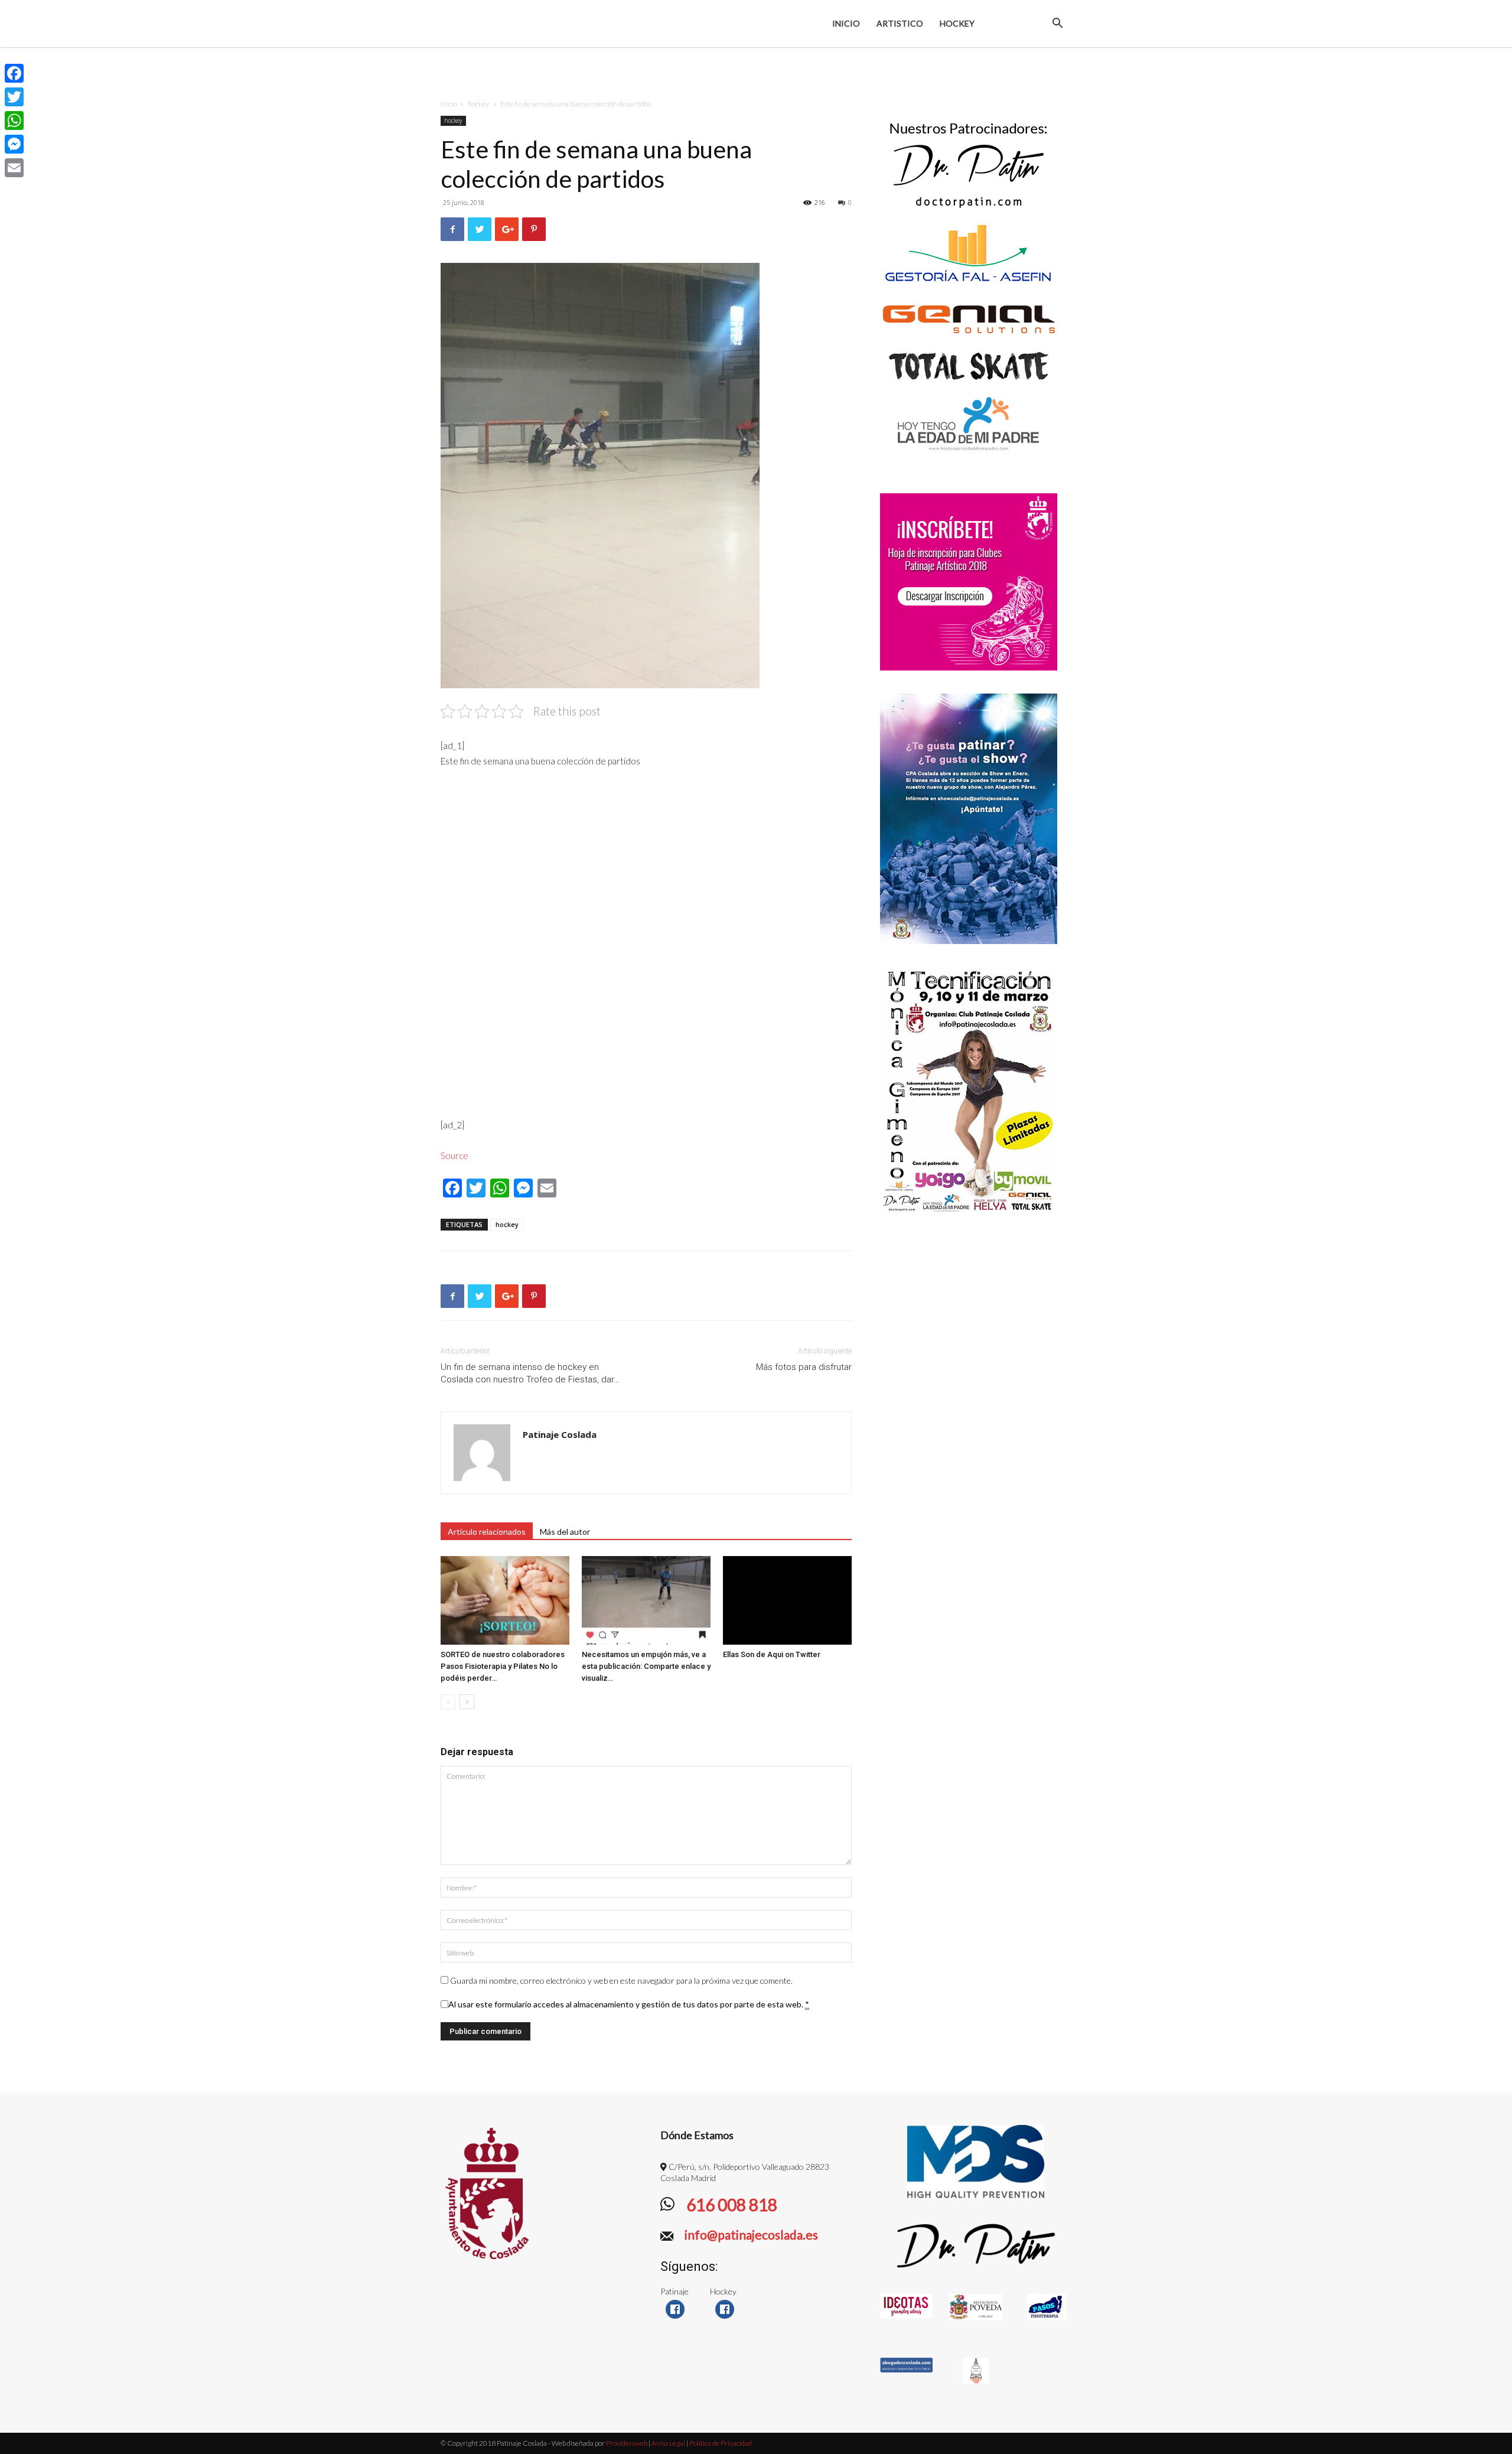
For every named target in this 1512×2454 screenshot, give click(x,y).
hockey (478, 104)
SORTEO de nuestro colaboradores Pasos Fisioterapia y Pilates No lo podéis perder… (503, 1666)
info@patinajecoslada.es (750, 2235)
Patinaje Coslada (560, 1434)
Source (454, 1156)
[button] (1057, 25)
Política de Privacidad (721, 2443)
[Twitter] (14, 97)
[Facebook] (14, 73)
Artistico (900, 23)
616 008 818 (730, 2205)
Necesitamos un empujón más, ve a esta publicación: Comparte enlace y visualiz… (646, 1666)
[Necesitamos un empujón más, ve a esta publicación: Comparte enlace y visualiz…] (646, 1600)
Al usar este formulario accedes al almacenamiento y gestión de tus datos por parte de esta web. (629, 2004)
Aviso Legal (668, 2443)
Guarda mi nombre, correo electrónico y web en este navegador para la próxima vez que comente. (621, 1981)
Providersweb (626, 2443)
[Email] (14, 168)
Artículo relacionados (487, 1532)
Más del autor (565, 1532)
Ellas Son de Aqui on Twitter (772, 1654)
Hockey (957, 23)
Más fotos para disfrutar (804, 1367)
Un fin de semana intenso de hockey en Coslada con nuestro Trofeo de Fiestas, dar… (530, 1373)
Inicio (846, 23)
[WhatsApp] (14, 121)
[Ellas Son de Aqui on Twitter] (787, 1600)
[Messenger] (14, 144)
